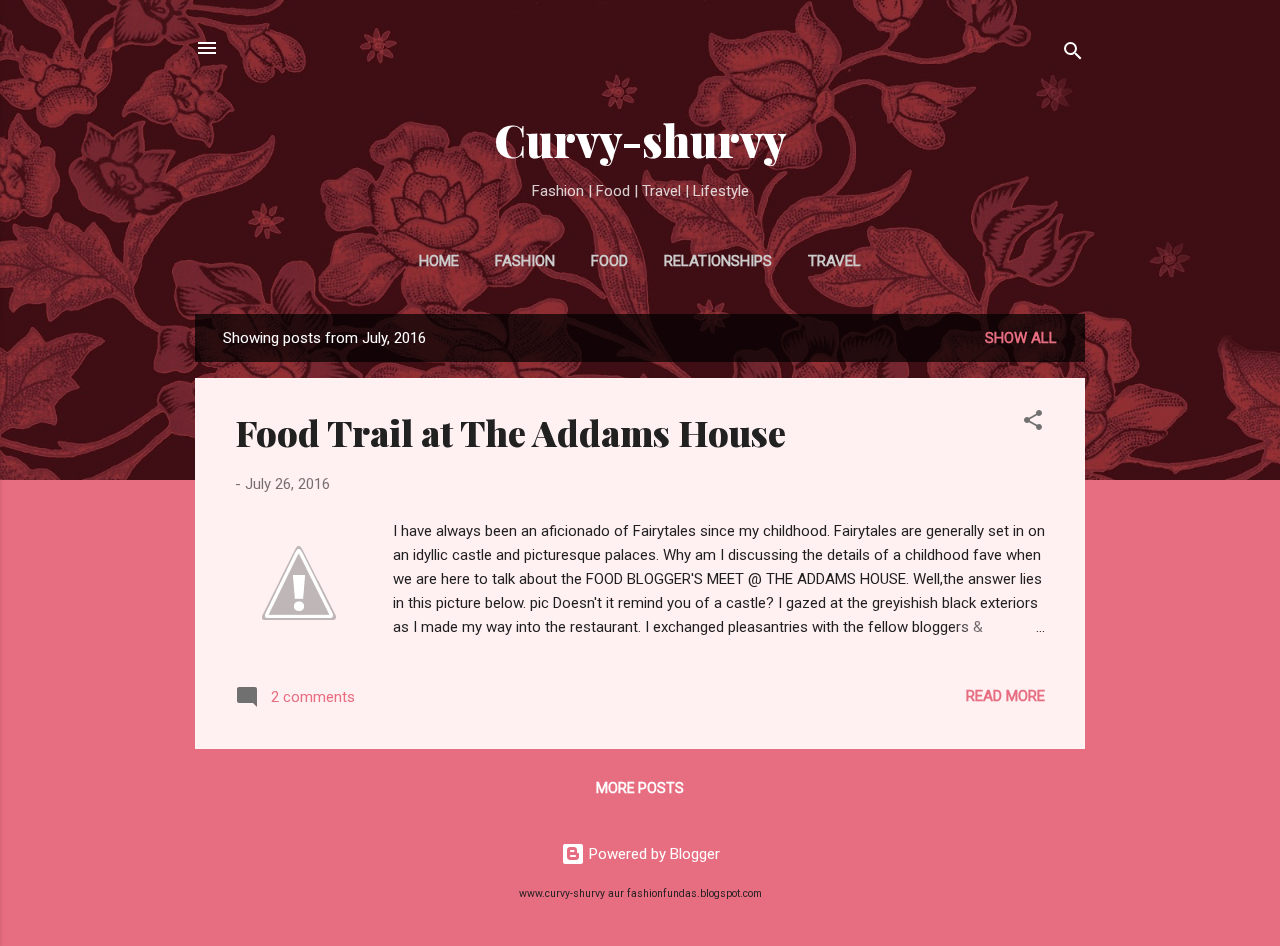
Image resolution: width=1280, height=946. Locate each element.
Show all (1021, 338)
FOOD (609, 261)
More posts (640, 788)
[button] (1033, 423)
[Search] (1073, 54)
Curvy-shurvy (640, 139)
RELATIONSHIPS (718, 261)
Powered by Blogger (652, 854)
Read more (1005, 696)
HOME (439, 261)
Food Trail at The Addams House (510, 432)
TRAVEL (834, 261)
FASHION (525, 261)
